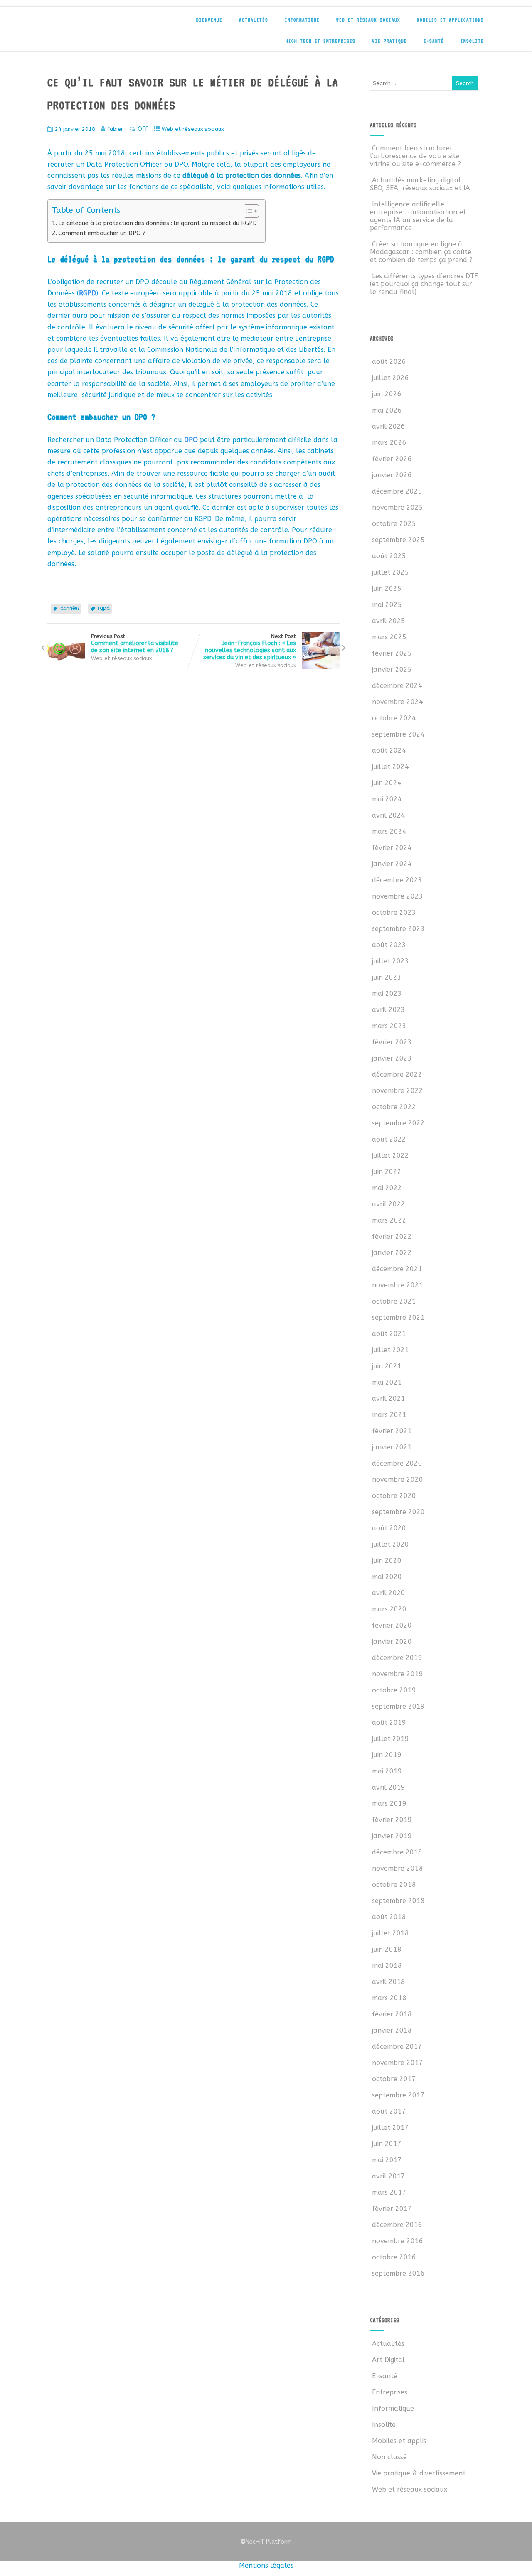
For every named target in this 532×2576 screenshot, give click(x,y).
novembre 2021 (398, 1285)
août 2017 (389, 2111)
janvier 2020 (392, 1642)
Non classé (389, 2457)
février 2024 (392, 848)
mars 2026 (389, 443)
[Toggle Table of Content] (247, 211)
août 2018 (389, 1917)
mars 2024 (389, 831)
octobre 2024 (394, 718)
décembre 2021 (397, 1269)
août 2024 (389, 750)
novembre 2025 (398, 507)
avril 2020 (389, 1593)
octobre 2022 (394, 1107)
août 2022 (389, 1139)
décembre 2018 (397, 1852)
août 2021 (389, 1334)
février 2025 (392, 653)
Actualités (254, 20)
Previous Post (135, 643)
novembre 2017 (398, 2063)
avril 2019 (389, 1787)
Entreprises (390, 2392)
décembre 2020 (397, 1463)
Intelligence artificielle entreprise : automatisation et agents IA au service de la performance (418, 216)
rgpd (104, 608)
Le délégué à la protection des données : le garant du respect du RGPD (158, 223)
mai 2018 (387, 1966)
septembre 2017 (398, 2095)
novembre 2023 (398, 896)
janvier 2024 (392, 864)
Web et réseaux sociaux (368, 20)
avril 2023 (389, 1010)
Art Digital (388, 2360)
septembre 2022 (398, 1123)
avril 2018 (389, 1982)
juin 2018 (387, 1949)
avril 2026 (389, 426)
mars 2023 (389, 1026)
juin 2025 (387, 588)
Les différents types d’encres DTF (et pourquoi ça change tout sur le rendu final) (424, 284)
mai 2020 (387, 1577)
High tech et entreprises (320, 41)
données (70, 608)
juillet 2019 (390, 1739)
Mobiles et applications (450, 20)
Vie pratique (389, 41)
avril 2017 (389, 2176)
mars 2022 (389, 1220)
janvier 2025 (392, 669)
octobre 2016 (394, 2257)
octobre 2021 (394, 1301)
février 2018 (392, 2014)
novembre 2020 (398, 1480)
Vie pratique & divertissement (419, 2473)
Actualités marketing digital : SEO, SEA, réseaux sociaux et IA (420, 184)
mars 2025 (389, 637)
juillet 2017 (390, 2128)
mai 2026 (387, 410)
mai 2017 (387, 2160)
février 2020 (392, 1625)
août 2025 (389, 556)
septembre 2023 (398, 929)
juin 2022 (387, 1172)
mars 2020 (389, 1609)
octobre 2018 (394, 1885)
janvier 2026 (392, 475)
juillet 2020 (390, 1544)
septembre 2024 (398, 734)
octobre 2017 (394, 2079)
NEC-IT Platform (109, 24)
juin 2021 (387, 1366)
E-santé (434, 41)
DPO (191, 440)
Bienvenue (209, 20)
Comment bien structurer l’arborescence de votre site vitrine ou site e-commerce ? (415, 156)
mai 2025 (387, 605)
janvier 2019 (392, 1836)
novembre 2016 (398, 2241)
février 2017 (392, 2209)
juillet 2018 (390, 1933)
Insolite (472, 41)
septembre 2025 (398, 540)
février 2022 (392, 1236)
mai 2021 (387, 1382)
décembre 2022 (397, 1074)
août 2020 (389, 1528)
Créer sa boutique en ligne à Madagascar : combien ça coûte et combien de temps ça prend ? (421, 252)
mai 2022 (387, 1188)
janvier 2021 (392, 1447)
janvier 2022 (392, 1253)
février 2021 (392, 1431)
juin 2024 (387, 783)
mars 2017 (389, 2192)
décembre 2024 (397, 686)
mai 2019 (387, 1771)
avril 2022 (389, 1204)
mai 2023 (387, 993)
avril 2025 (389, 621)
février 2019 (392, 1820)
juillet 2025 (390, 572)
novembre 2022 (398, 1091)
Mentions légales (266, 2565)
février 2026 (392, 459)
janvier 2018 (392, 2030)
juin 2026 (387, 394)
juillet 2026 (390, 378)
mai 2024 (387, 799)
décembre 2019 (397, 1658)
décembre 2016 (397, 2225)
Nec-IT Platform (266, 2542)
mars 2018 (389, 1998)
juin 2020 (387, 1561)
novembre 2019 (398, 1674)
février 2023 (392, 1042)
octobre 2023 (394, 912)
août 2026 (389, 362)
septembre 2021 (398, 1317)
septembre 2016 (398, 2273)
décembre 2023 (397, 880)
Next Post (250, 647)
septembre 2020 (398, 1512)
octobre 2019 (394, 1690)
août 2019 (389, 1723)
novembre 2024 (398, 702)
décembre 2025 (397, 491)
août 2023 (389, 945)
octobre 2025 (394, 524)
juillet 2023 (390, 961)
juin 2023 (387, 977)
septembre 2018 (398, 1901)
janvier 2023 (392, 1058)
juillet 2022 (390, 1155)
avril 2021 (389, 1399)
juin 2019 (387, 1755)
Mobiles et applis (399, 2441)
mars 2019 (389, 1804)
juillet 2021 (390, 1350)
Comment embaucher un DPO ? (102, 233)
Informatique (302, 20)
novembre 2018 (398, 1868)
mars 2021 (389, 1415)
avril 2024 (389, 815)
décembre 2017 (397, 2047)
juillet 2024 (390, 767)
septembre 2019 (398, 1706)
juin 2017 (387, 2144)
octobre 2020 (394, 1496)
